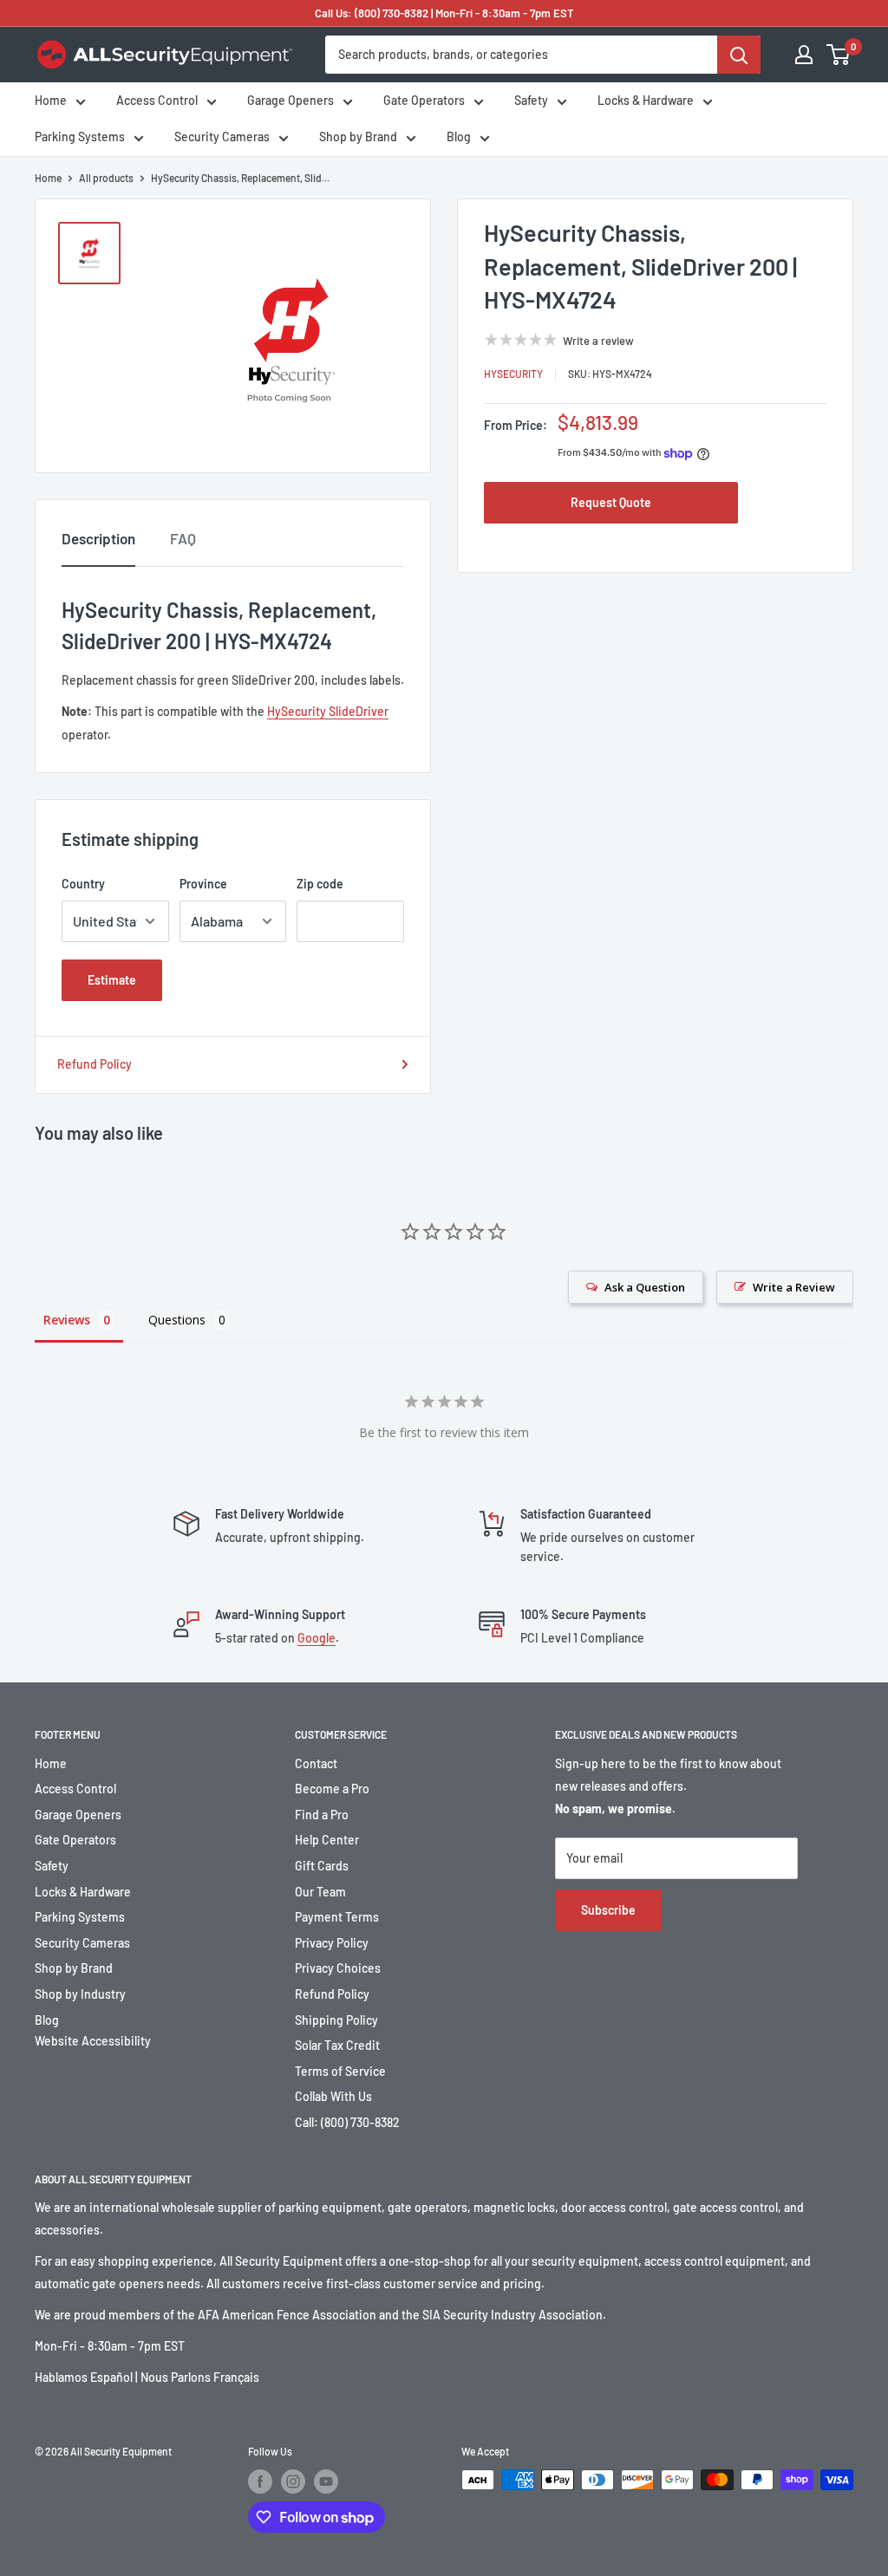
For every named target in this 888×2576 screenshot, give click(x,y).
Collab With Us (333, 2096)
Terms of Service (340, 2071)
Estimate (112, 980)
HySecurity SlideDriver (328, 711)
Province (203, 884)
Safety (531, 100)
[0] (839, 55)
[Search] (739, 55)
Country (83, 884)
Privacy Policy (332, 1943)
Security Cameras (222, 137)
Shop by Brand (358, 137)
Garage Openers (291, 100)
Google (317, 1638)
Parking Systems (80, 137)
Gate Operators (424, 100)
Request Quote (611, 502)
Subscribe (608, 1910)
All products (106, 178)
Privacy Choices (338, 1968)
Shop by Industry (80, 1994)
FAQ (183, 538)
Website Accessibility (93, 2041)
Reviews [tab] (67, 1320)
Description (98, 538)
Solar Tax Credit (337, 2045)
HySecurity (513, 374)
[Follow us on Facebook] (260, 2482)
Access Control (157, 100)
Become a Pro (332, 1789)
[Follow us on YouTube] (326, 2482)
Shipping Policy (336, 2020)
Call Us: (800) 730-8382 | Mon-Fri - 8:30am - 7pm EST (444, 13)
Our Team (320, 1892)
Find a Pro (322, 1815)
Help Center (327, 1840)
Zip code (320, 884)
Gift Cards (322, 1866)
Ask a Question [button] (645, 1287)
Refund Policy (95, 1064)
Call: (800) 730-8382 (347, 2122)
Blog (459, 137)
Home (51, 100)
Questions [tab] (177, 1320)
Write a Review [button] (794, 1287)
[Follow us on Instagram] (293, 2482)
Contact (316, 1763)
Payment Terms (337, 1917)
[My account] (804, 55)
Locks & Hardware (646, 100)
